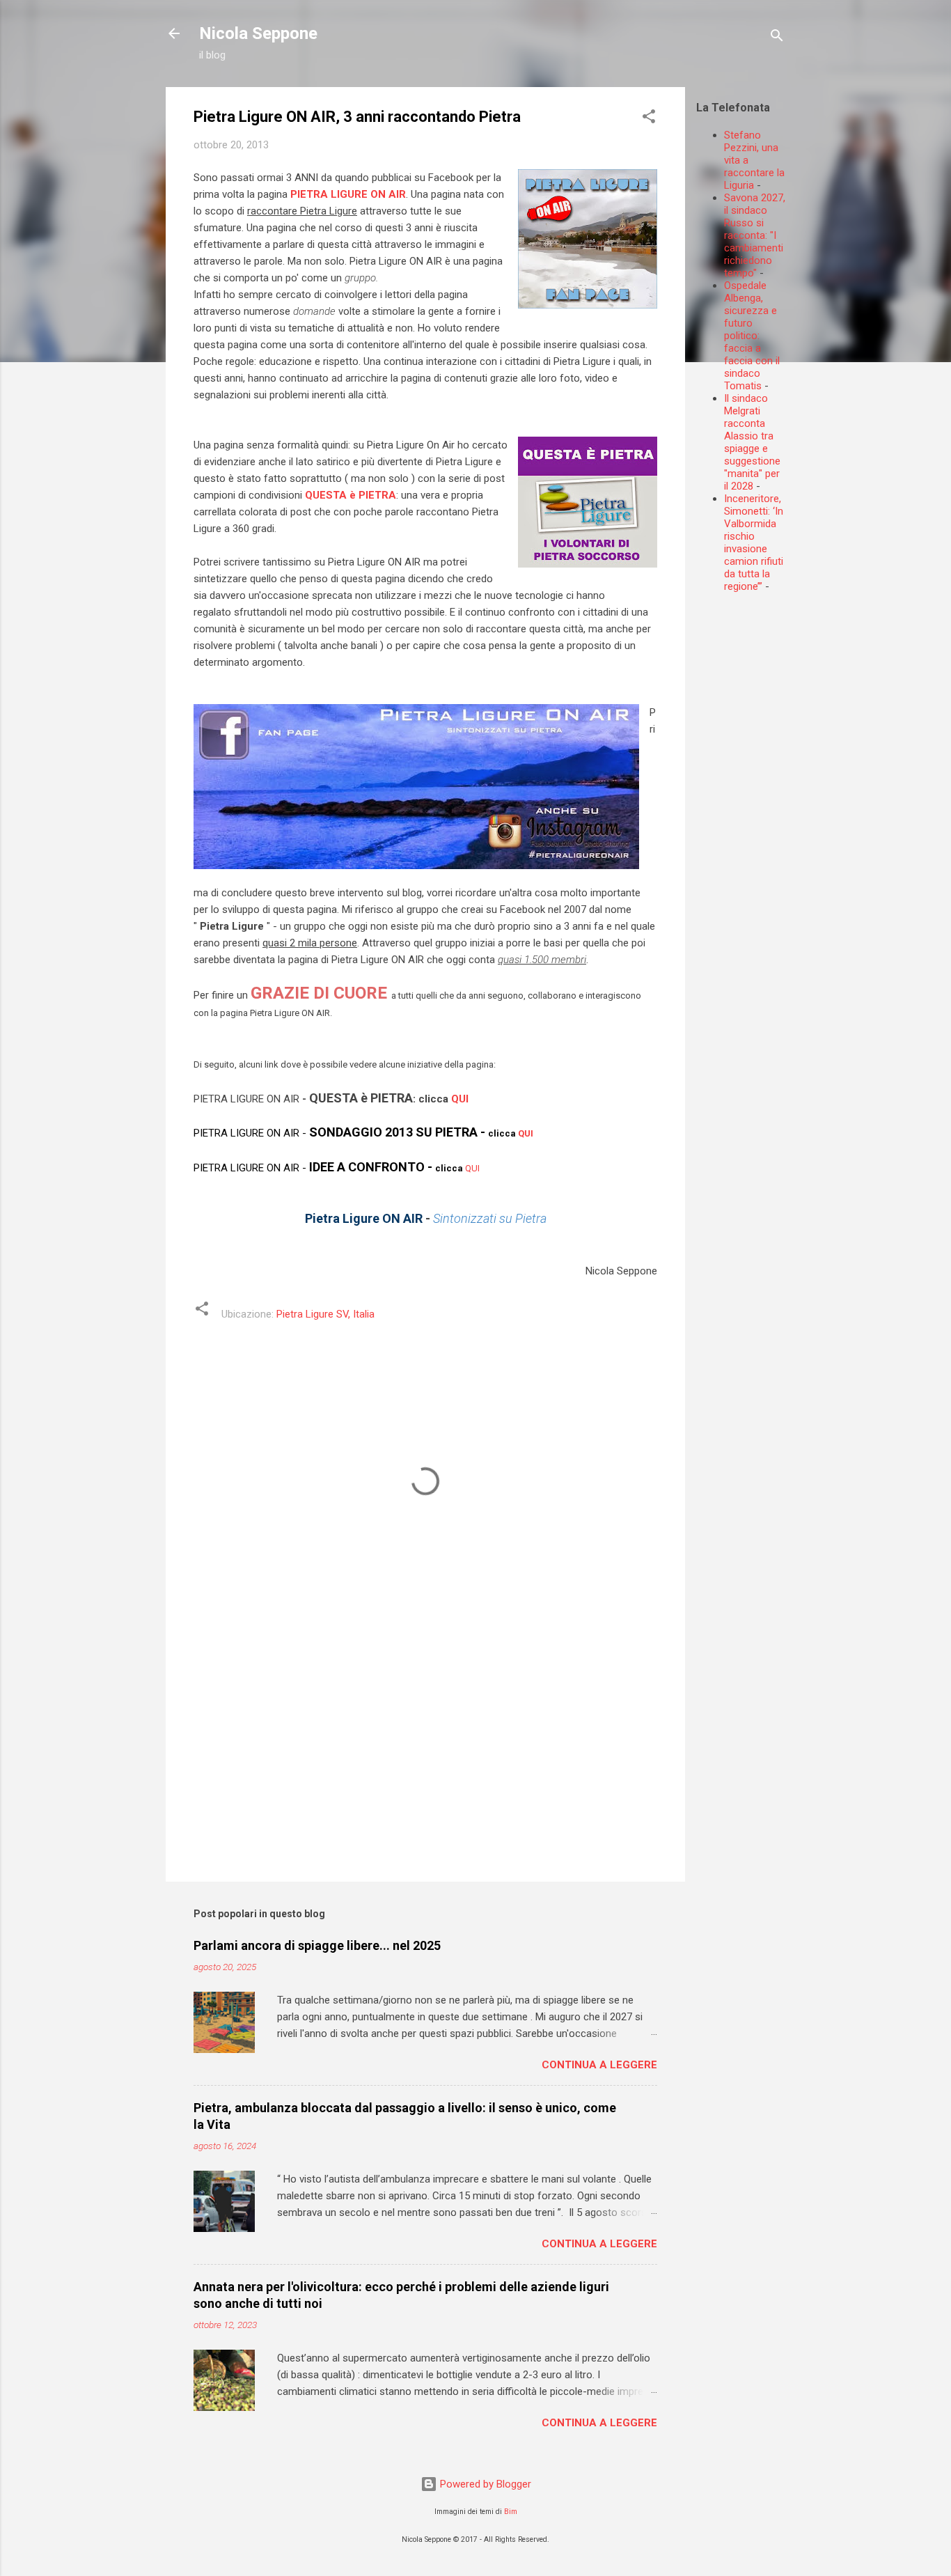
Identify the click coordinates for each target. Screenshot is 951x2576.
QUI (460, 1099)
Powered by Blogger (484, 2484)
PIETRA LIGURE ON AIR (348, 194)
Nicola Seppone (258, 33)
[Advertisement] (824, 701)
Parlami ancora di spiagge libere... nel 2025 (317, 1945)
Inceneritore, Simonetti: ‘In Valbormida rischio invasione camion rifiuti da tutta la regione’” (754, 542)
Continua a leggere (599, 2065)
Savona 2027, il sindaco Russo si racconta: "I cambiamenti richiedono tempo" (755, 235)
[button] (649, 119)
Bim (511, 2512)
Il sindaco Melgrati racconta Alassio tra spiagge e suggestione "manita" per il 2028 (752, 442)
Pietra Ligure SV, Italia (325, 1314)
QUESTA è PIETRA (351, 495)
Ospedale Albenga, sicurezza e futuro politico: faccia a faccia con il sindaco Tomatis (752, 336)
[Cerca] (777, 38)
